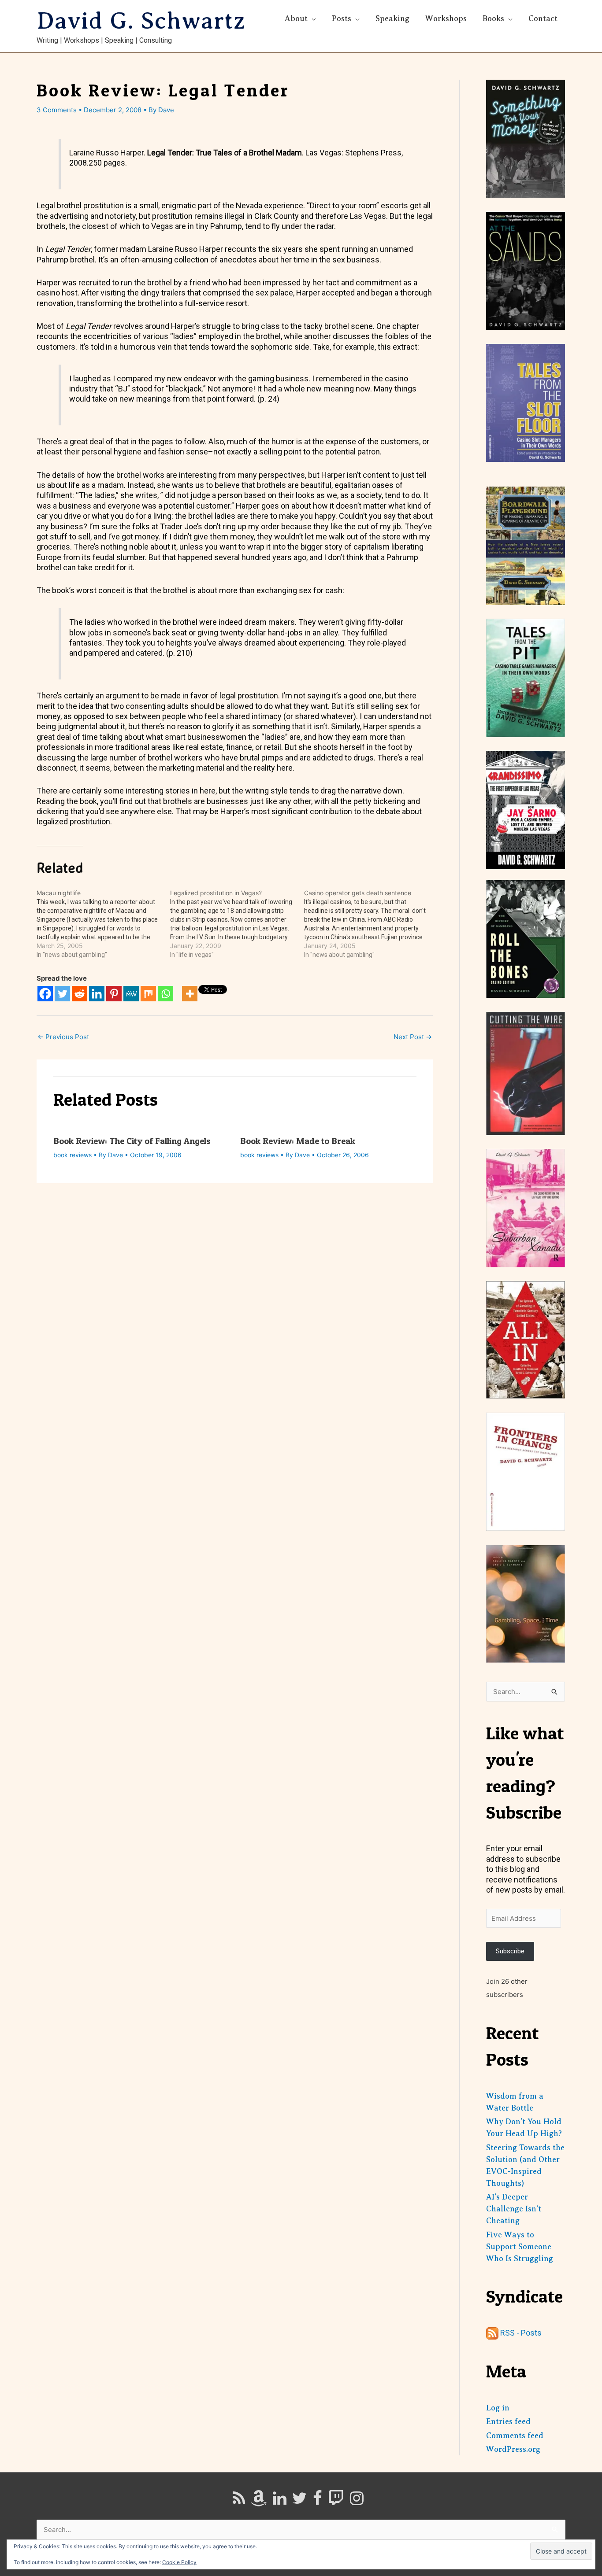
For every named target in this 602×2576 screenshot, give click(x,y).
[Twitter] (62, 994)
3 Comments (57, 110)
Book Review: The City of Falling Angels (132, 1141)
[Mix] (148, 994)
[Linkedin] (97, 994)
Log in (498, 2408)
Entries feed (508, 2421)
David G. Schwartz (141, 21)
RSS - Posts (520, 2333)
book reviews (72, 1155)
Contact (543, 18)
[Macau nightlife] (103, 924)
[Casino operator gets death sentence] (371, 924)
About (296, 18)
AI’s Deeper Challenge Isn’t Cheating (514, 2209)
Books (493, 18)
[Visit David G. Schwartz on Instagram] (357, 2501)
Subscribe (510, 1951)
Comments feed (515, 2436)
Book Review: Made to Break (298, 1141)
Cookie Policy (179, 2562)
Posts (342, 18)
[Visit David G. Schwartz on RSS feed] (239, 2501)
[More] (190, 994)
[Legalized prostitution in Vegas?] (237, 924)
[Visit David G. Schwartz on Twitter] (299, 2501)
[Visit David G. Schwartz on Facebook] (318, 2501)
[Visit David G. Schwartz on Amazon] (259, 2501)
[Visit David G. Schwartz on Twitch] (336, 2501)
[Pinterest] (114, 994)
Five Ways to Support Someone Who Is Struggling (520, 2247)
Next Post (413, 1037)
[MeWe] (131, 994)
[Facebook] (45, 994)
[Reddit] (80, 994)
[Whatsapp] (165, 994)
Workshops (446, 18)
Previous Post (63, 1037)
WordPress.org (513, 2449)
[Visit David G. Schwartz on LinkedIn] (280, 2501)
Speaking (392, 18)
